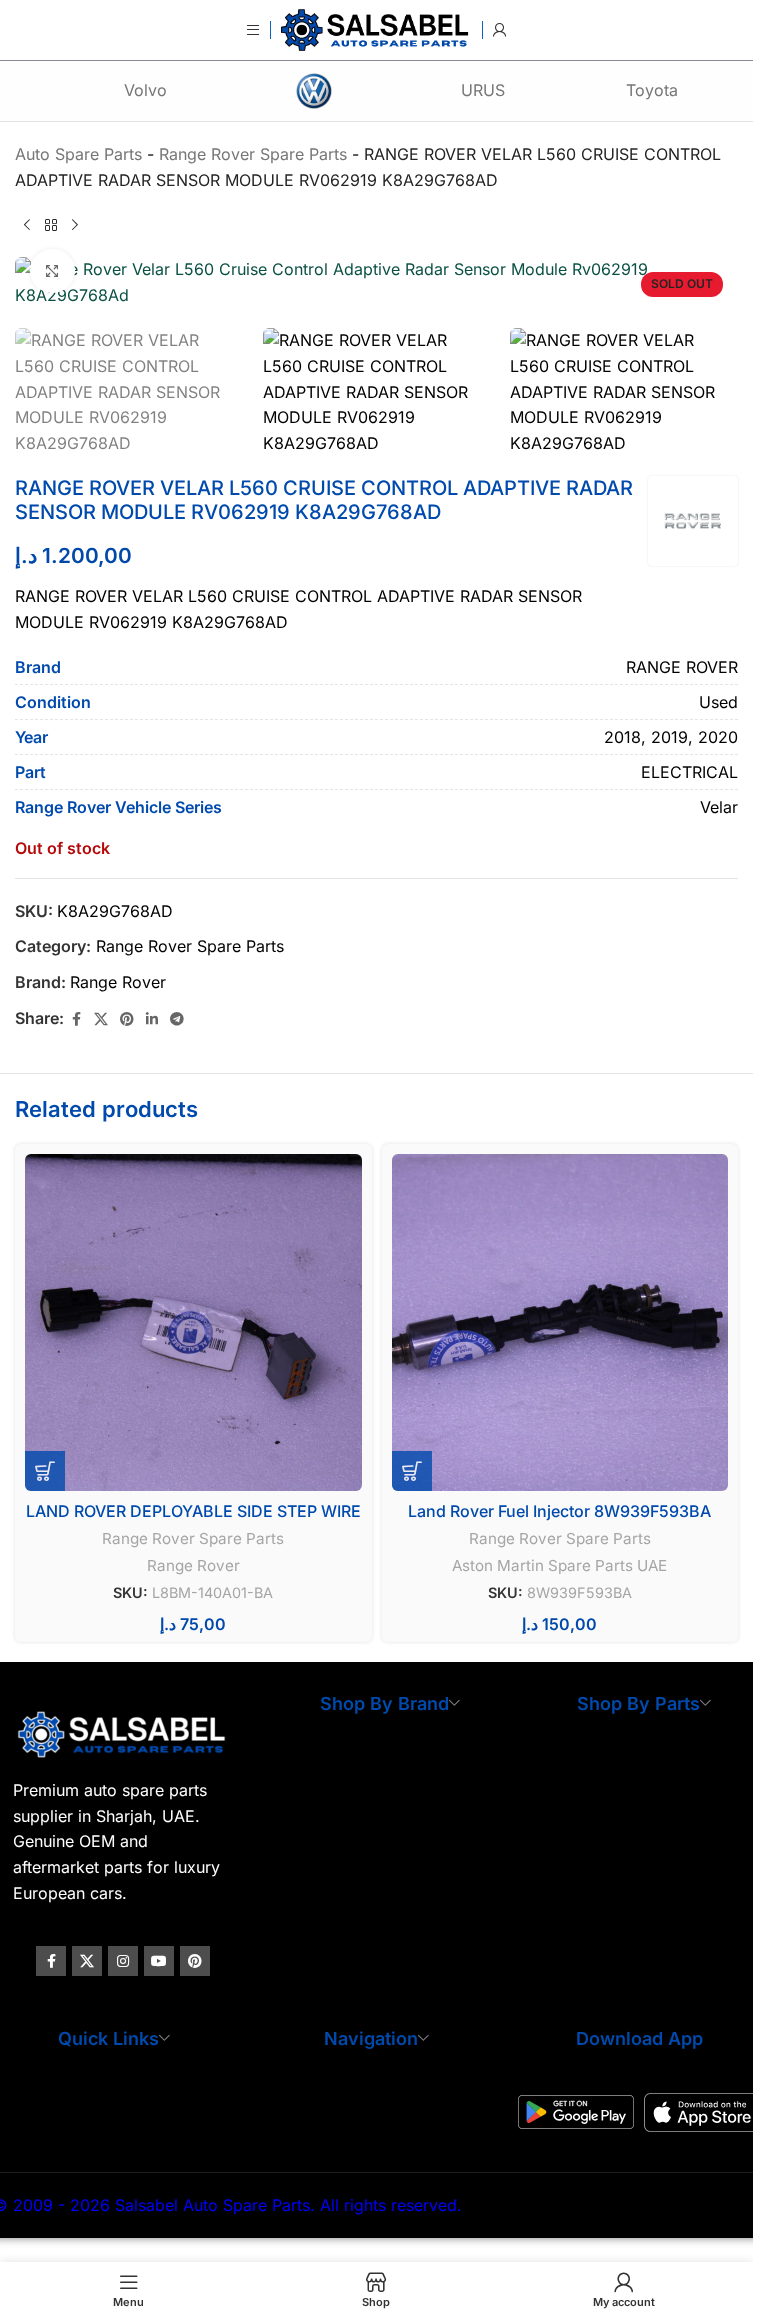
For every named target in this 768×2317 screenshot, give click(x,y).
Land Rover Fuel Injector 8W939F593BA (559, 1511)
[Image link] (123, 1733)
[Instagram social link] (123, 1961)
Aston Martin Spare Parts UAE (559, 1565)
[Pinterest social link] (127, 1019)
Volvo (145, 90)
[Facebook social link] (76, 1019)
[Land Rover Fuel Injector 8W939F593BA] (560, 1322)
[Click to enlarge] (52, 271)
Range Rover (118, 982)
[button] (45, 1471)
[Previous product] (27, 225)
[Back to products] (51, 225)
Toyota (652, 90)
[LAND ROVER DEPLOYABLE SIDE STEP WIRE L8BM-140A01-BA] (193, 1322)
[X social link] (101, 1019)
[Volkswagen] (314, 91)
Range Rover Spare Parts (190, 946)
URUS (483, 90)
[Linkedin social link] (152, 1019)
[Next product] (75, 225)
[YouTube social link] (159, 1961)
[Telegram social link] (177, 1019)
